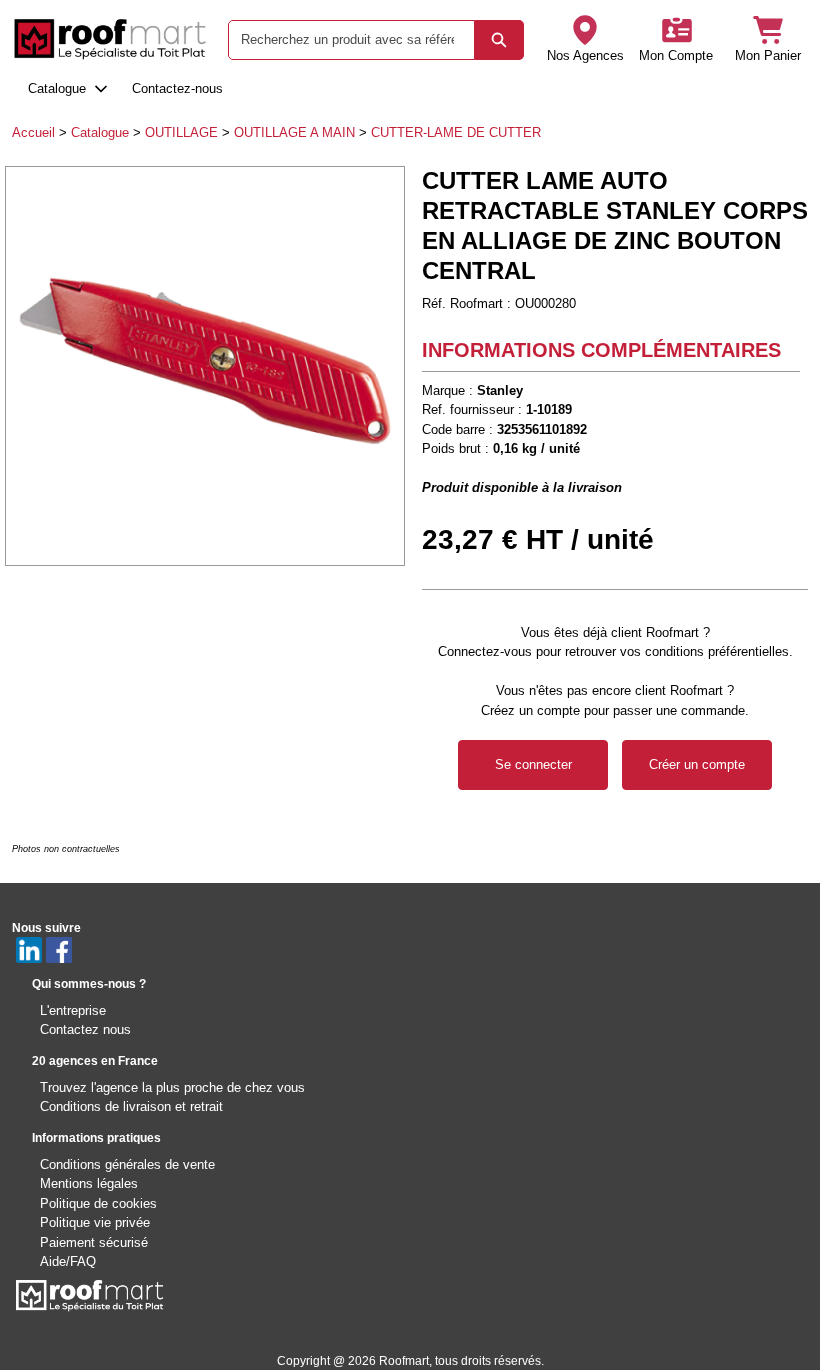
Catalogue (57, 88)
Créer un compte (697, 764)
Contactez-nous (177, 88)
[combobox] (343, 40)
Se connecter (533, 764)
